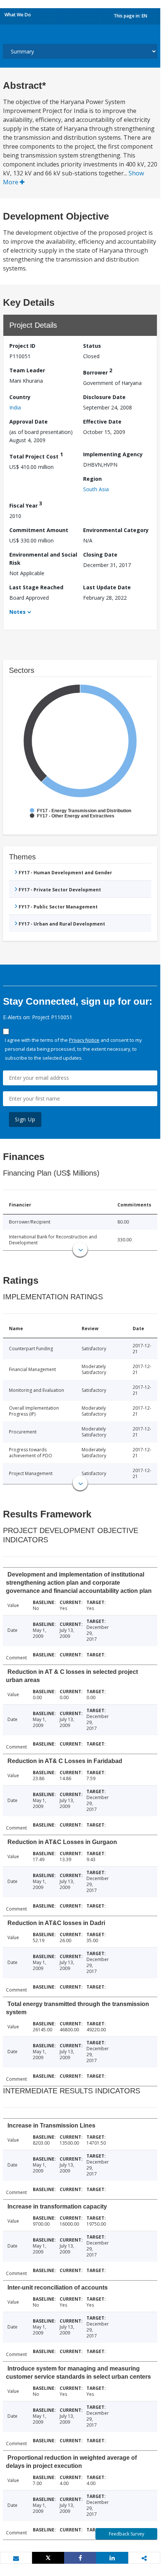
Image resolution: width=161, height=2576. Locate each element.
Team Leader (27, 370)
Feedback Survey (127, 2534)
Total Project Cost (36, 455)
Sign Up (25, 1119)
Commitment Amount (39, 530)
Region (92, 479)
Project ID (22, 346)
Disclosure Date (104, 397)
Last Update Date (107, 587)
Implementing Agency (113, 454)
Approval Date (29, 422)
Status (92, 346)
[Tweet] (48, 2558)
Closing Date (100, 555)
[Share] (80, 2558)
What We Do (18, 15)
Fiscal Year (26, 504)
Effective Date (102, 422)
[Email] (16, 2558)
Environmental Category (116, 530)
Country (20, 397)
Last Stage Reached (36, 587)
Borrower (98, 371)
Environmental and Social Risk (43, 559)
